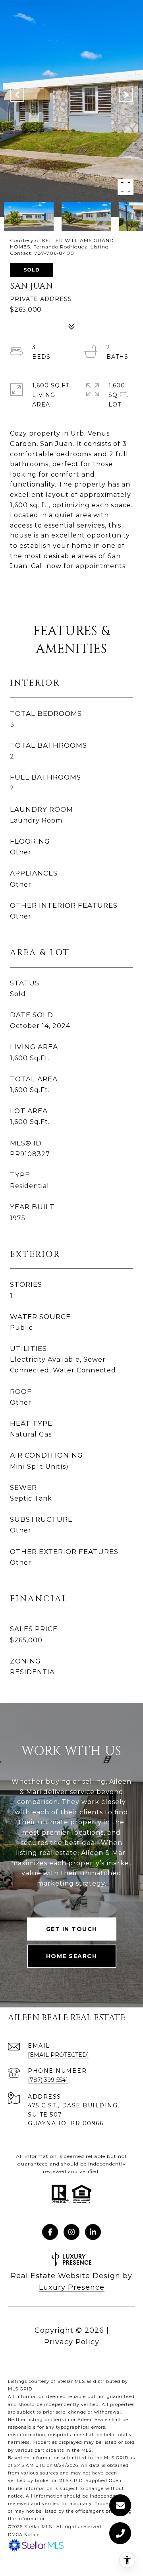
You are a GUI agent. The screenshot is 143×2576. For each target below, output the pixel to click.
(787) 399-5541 (48, 2080)
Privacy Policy (72, 2342)
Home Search (72, 1956)
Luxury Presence (72, 2287)
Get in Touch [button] (72, 1929)
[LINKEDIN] (93, 2232)
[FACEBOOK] (50, 2232)
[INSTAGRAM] (71, 2232)
